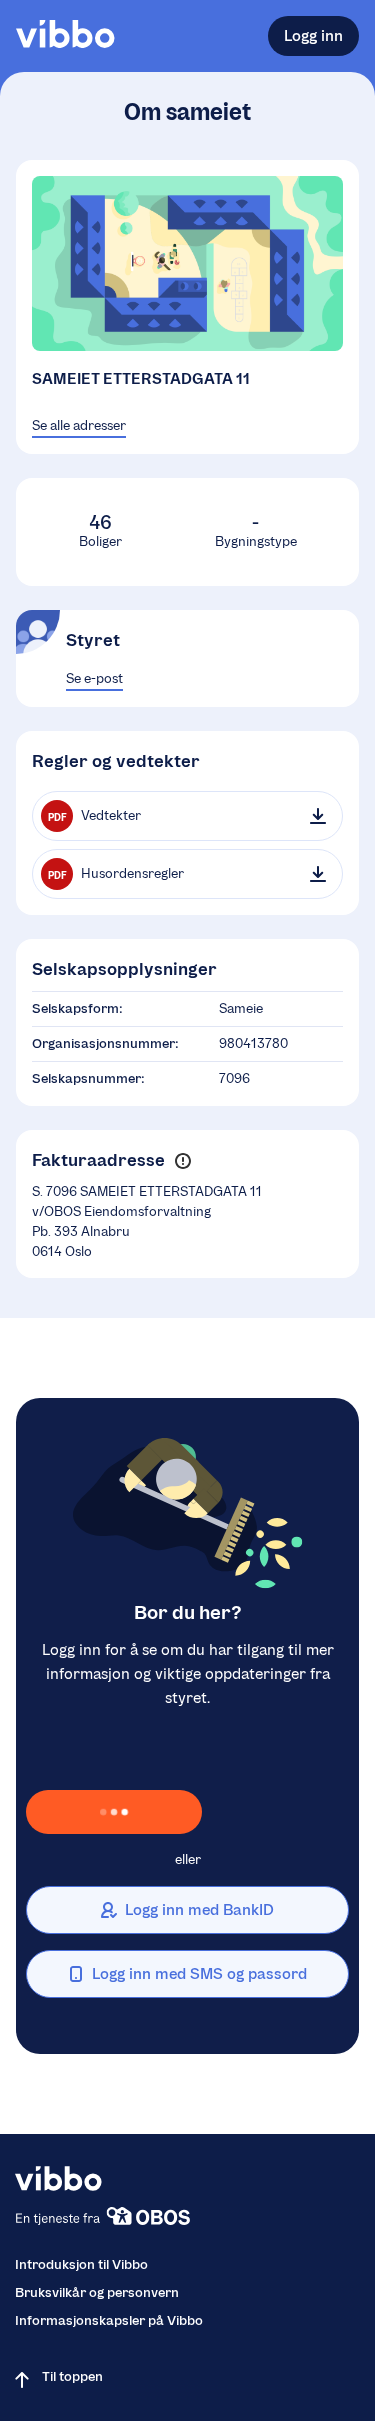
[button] (182, 1161)
